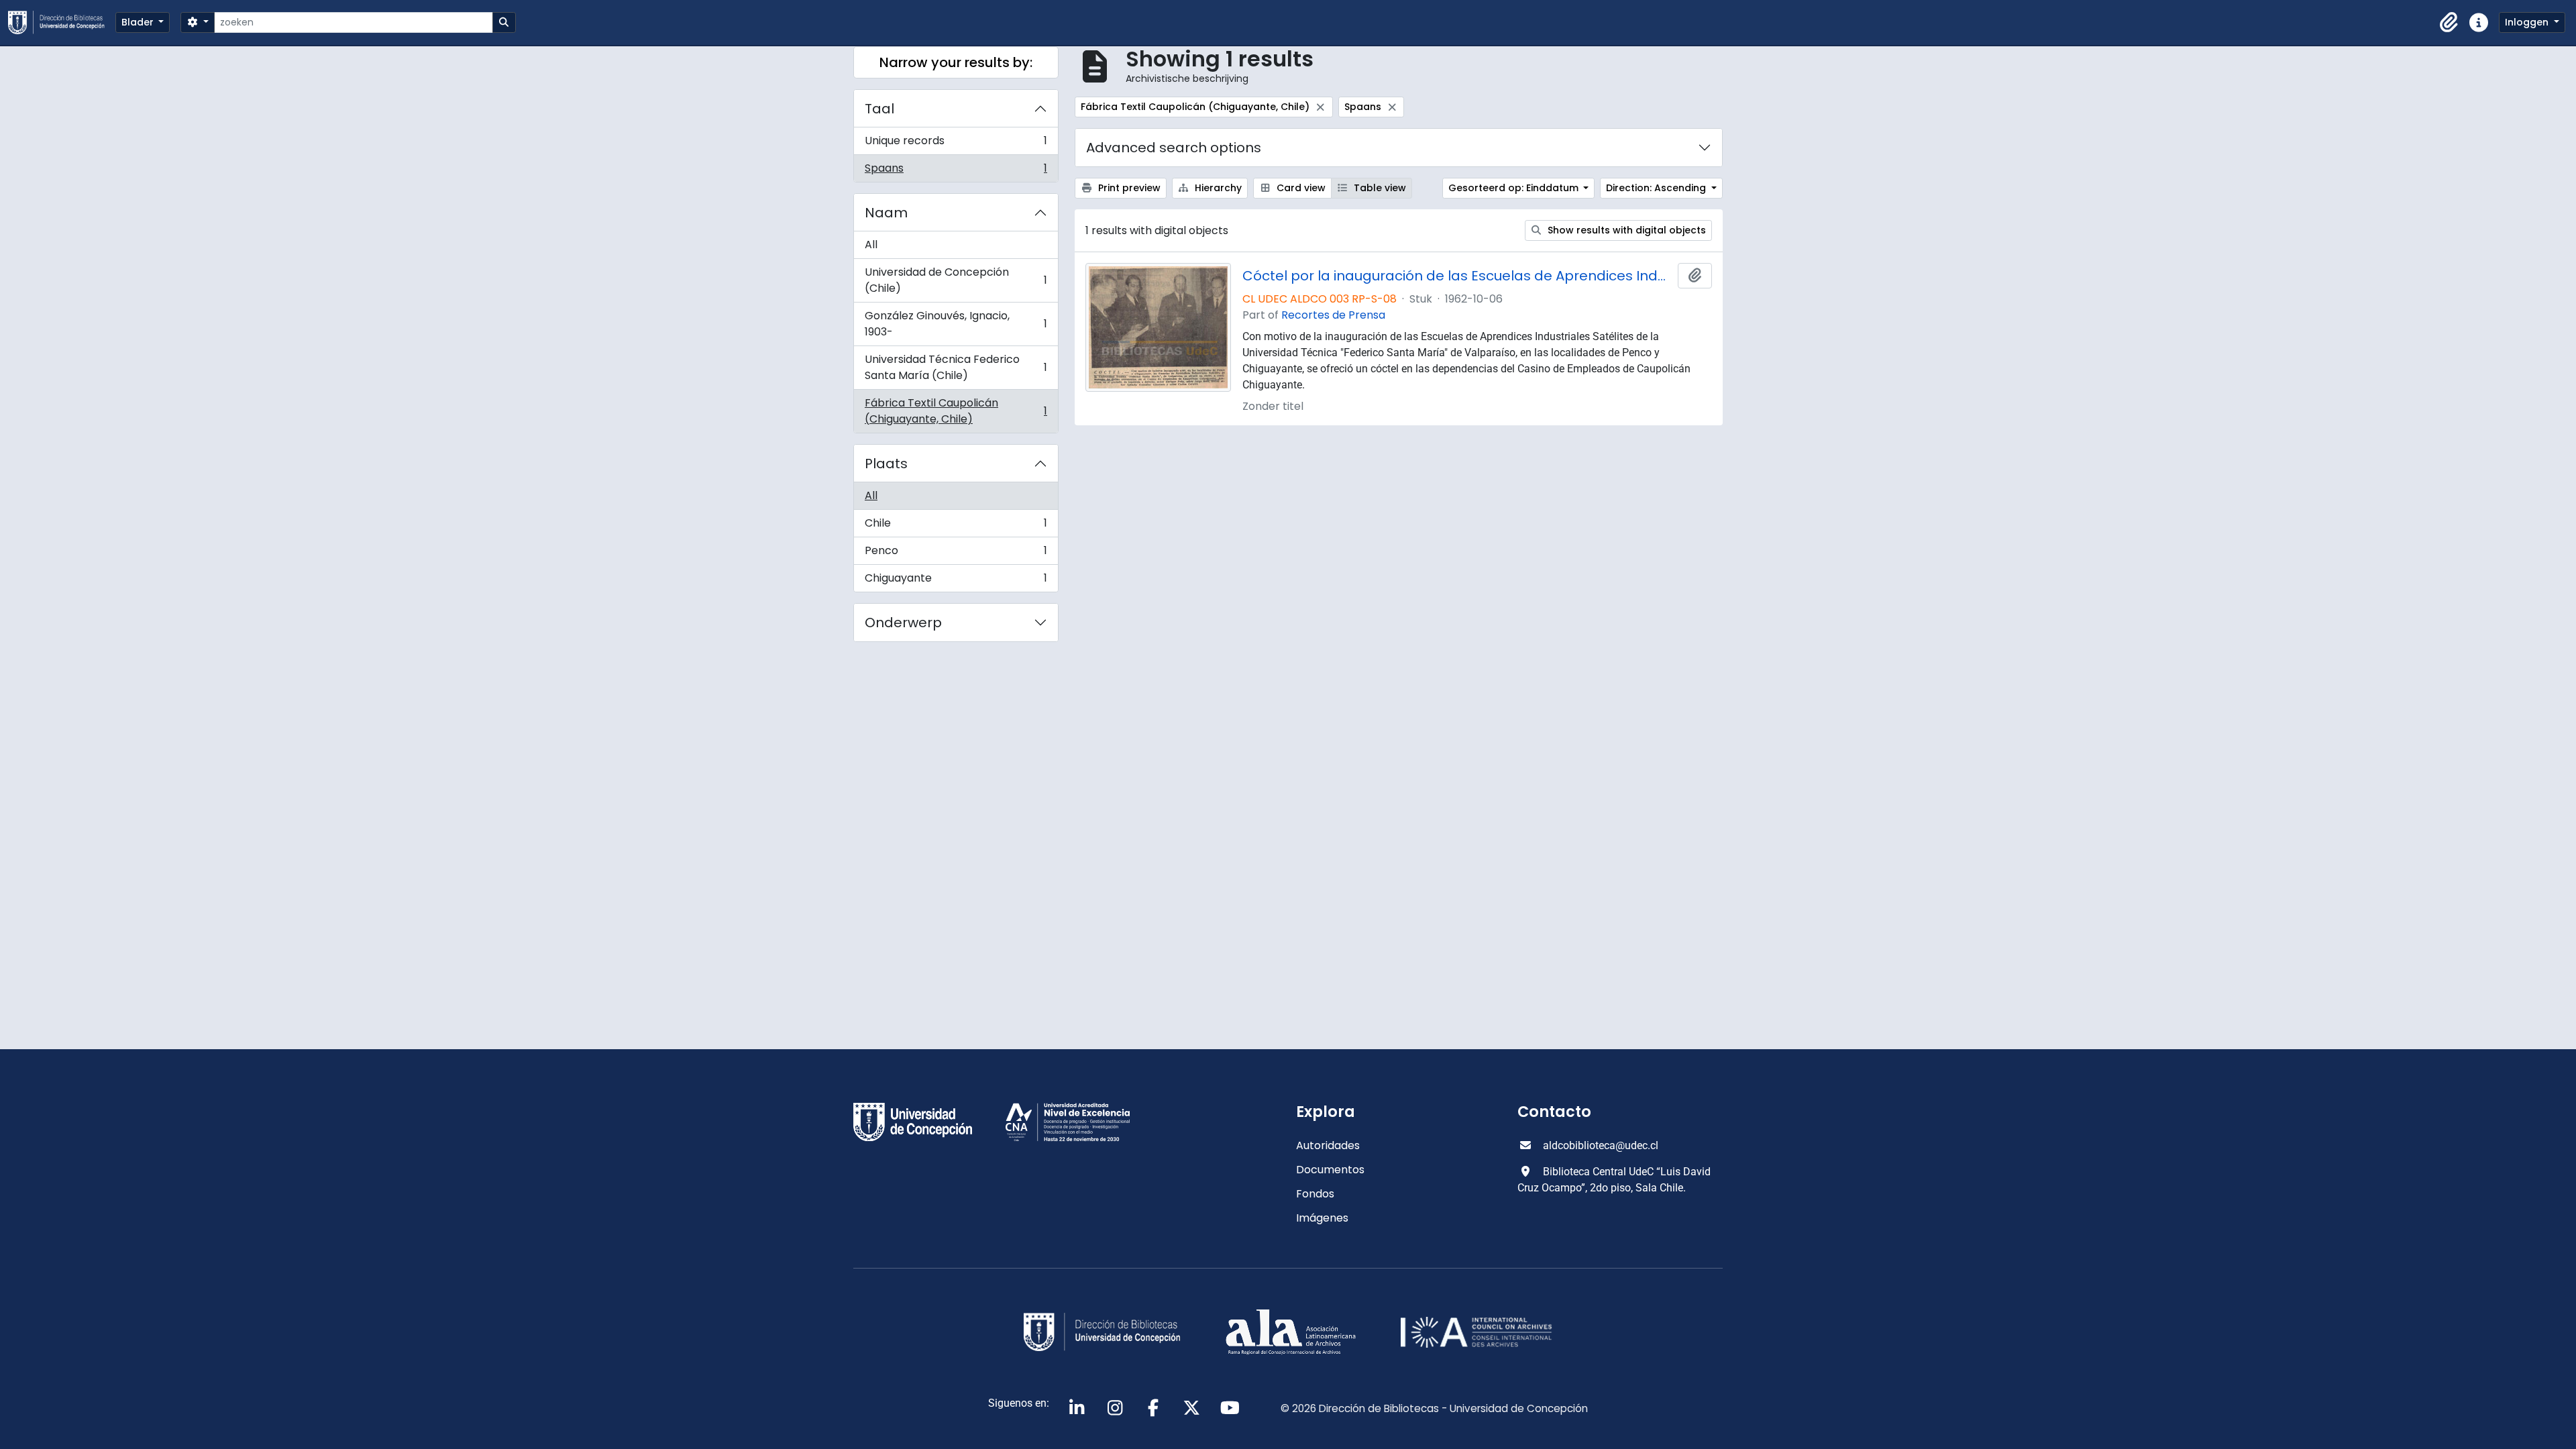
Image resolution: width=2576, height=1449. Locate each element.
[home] (62, 22)
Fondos (1315, 1194)
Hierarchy (1217, 188)
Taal (879, 109)
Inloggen (2528, 22)
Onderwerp (903, 623)
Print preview (1128, 188)
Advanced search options (1174, 148)
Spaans (956, 171)
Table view (1379, 188)
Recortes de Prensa (1333, 315)
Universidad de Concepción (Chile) (956, 280)
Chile (956, 526)
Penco (956, 554)
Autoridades (1328, 1145)
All (871, 245)
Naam (886, 213)
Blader (139, 22)
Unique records (956, 144)
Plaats (886, 464)
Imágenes (1322, 1218)
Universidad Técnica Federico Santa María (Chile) (956, 367)
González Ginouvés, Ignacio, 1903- (956, 324)
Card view (1300, 188)
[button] (2449, 23)
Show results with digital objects (1625, 230)
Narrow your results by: (956, 62)
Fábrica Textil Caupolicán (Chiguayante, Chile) (956, 411)
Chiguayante (956, 581)
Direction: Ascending (1657, 188)
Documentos (1330, 1170)
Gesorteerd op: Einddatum (1515, 188)
